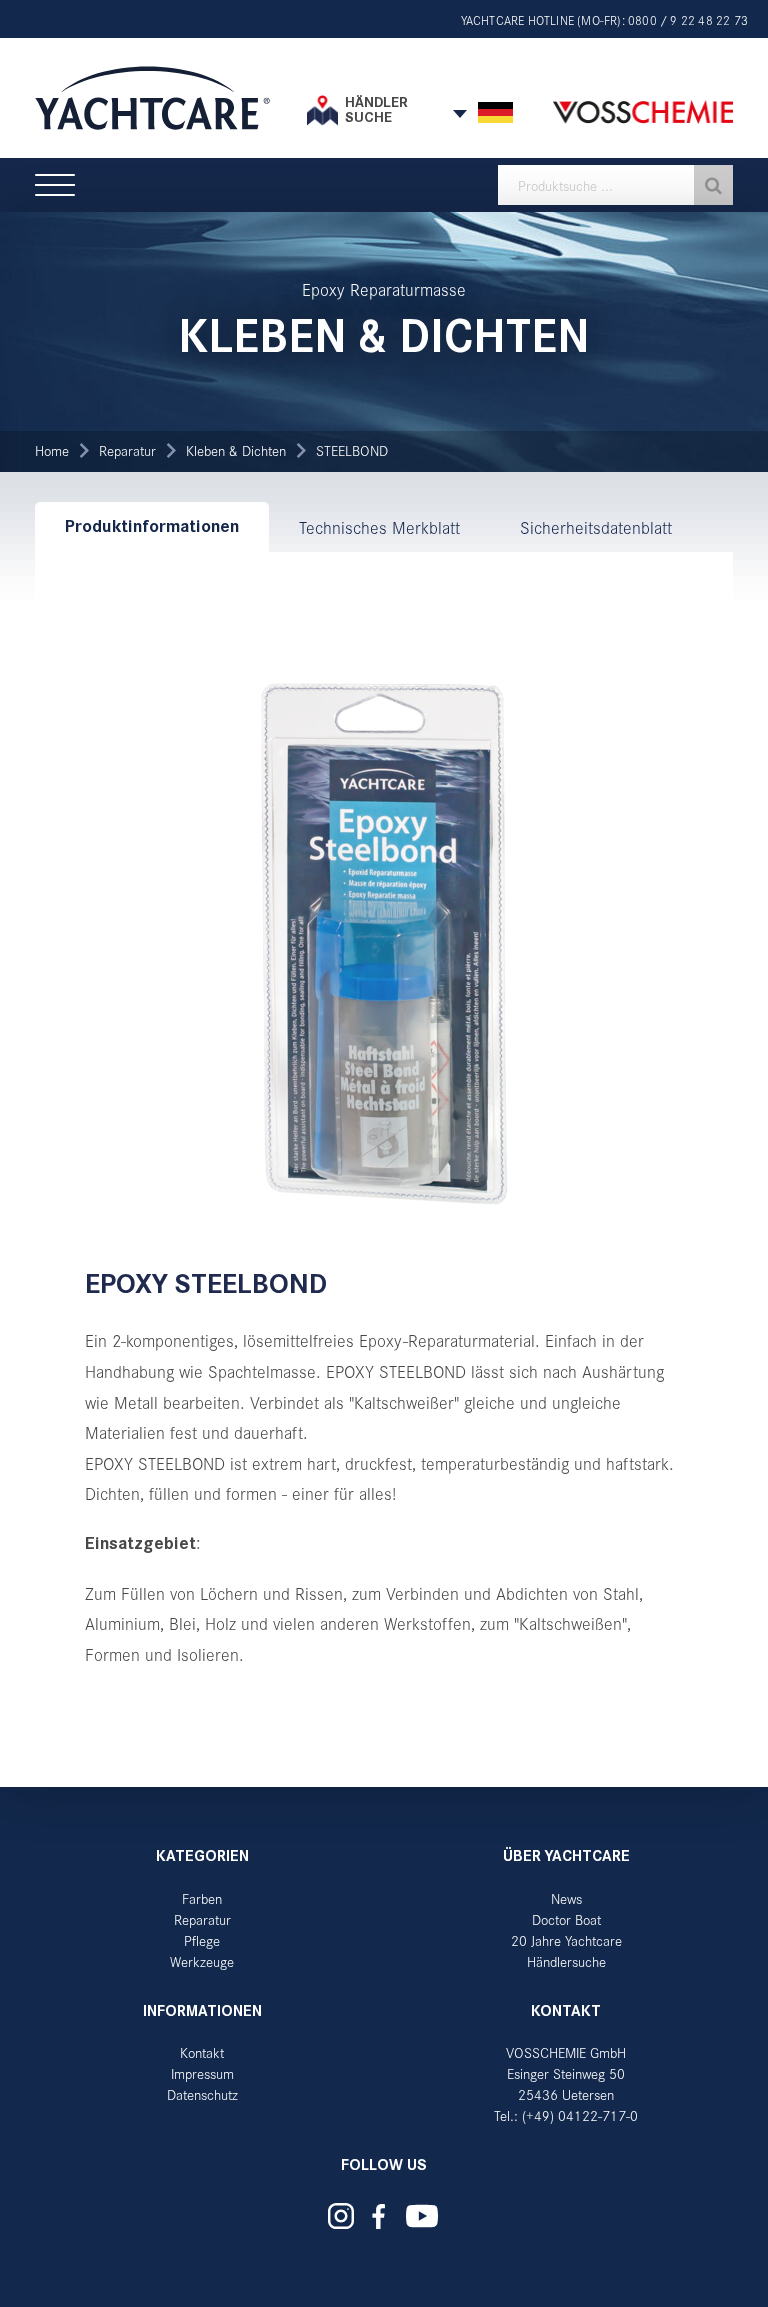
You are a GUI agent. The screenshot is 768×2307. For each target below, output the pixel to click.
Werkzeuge (202, 1961)
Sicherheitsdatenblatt (596, 527)
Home (52, 450)
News (566, 1898)
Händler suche (376, 109)
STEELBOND (352, 450)
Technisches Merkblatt (379, 527)
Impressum (202, 2073)
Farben (202, 1898)
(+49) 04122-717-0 (580, 2115)
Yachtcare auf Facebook (379, 2216)
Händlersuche (566, 1961)
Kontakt (202, 2052)
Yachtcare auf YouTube (422, 2216)
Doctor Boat (566, 1919)
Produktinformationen (152, 526)
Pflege (202, 1940)
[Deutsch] (495, 113)
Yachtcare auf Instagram (341, 2216)
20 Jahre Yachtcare (566, 1940)
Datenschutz (202, 2094)
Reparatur (127, 450)
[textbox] (615, 185)
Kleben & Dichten (236, 450)
